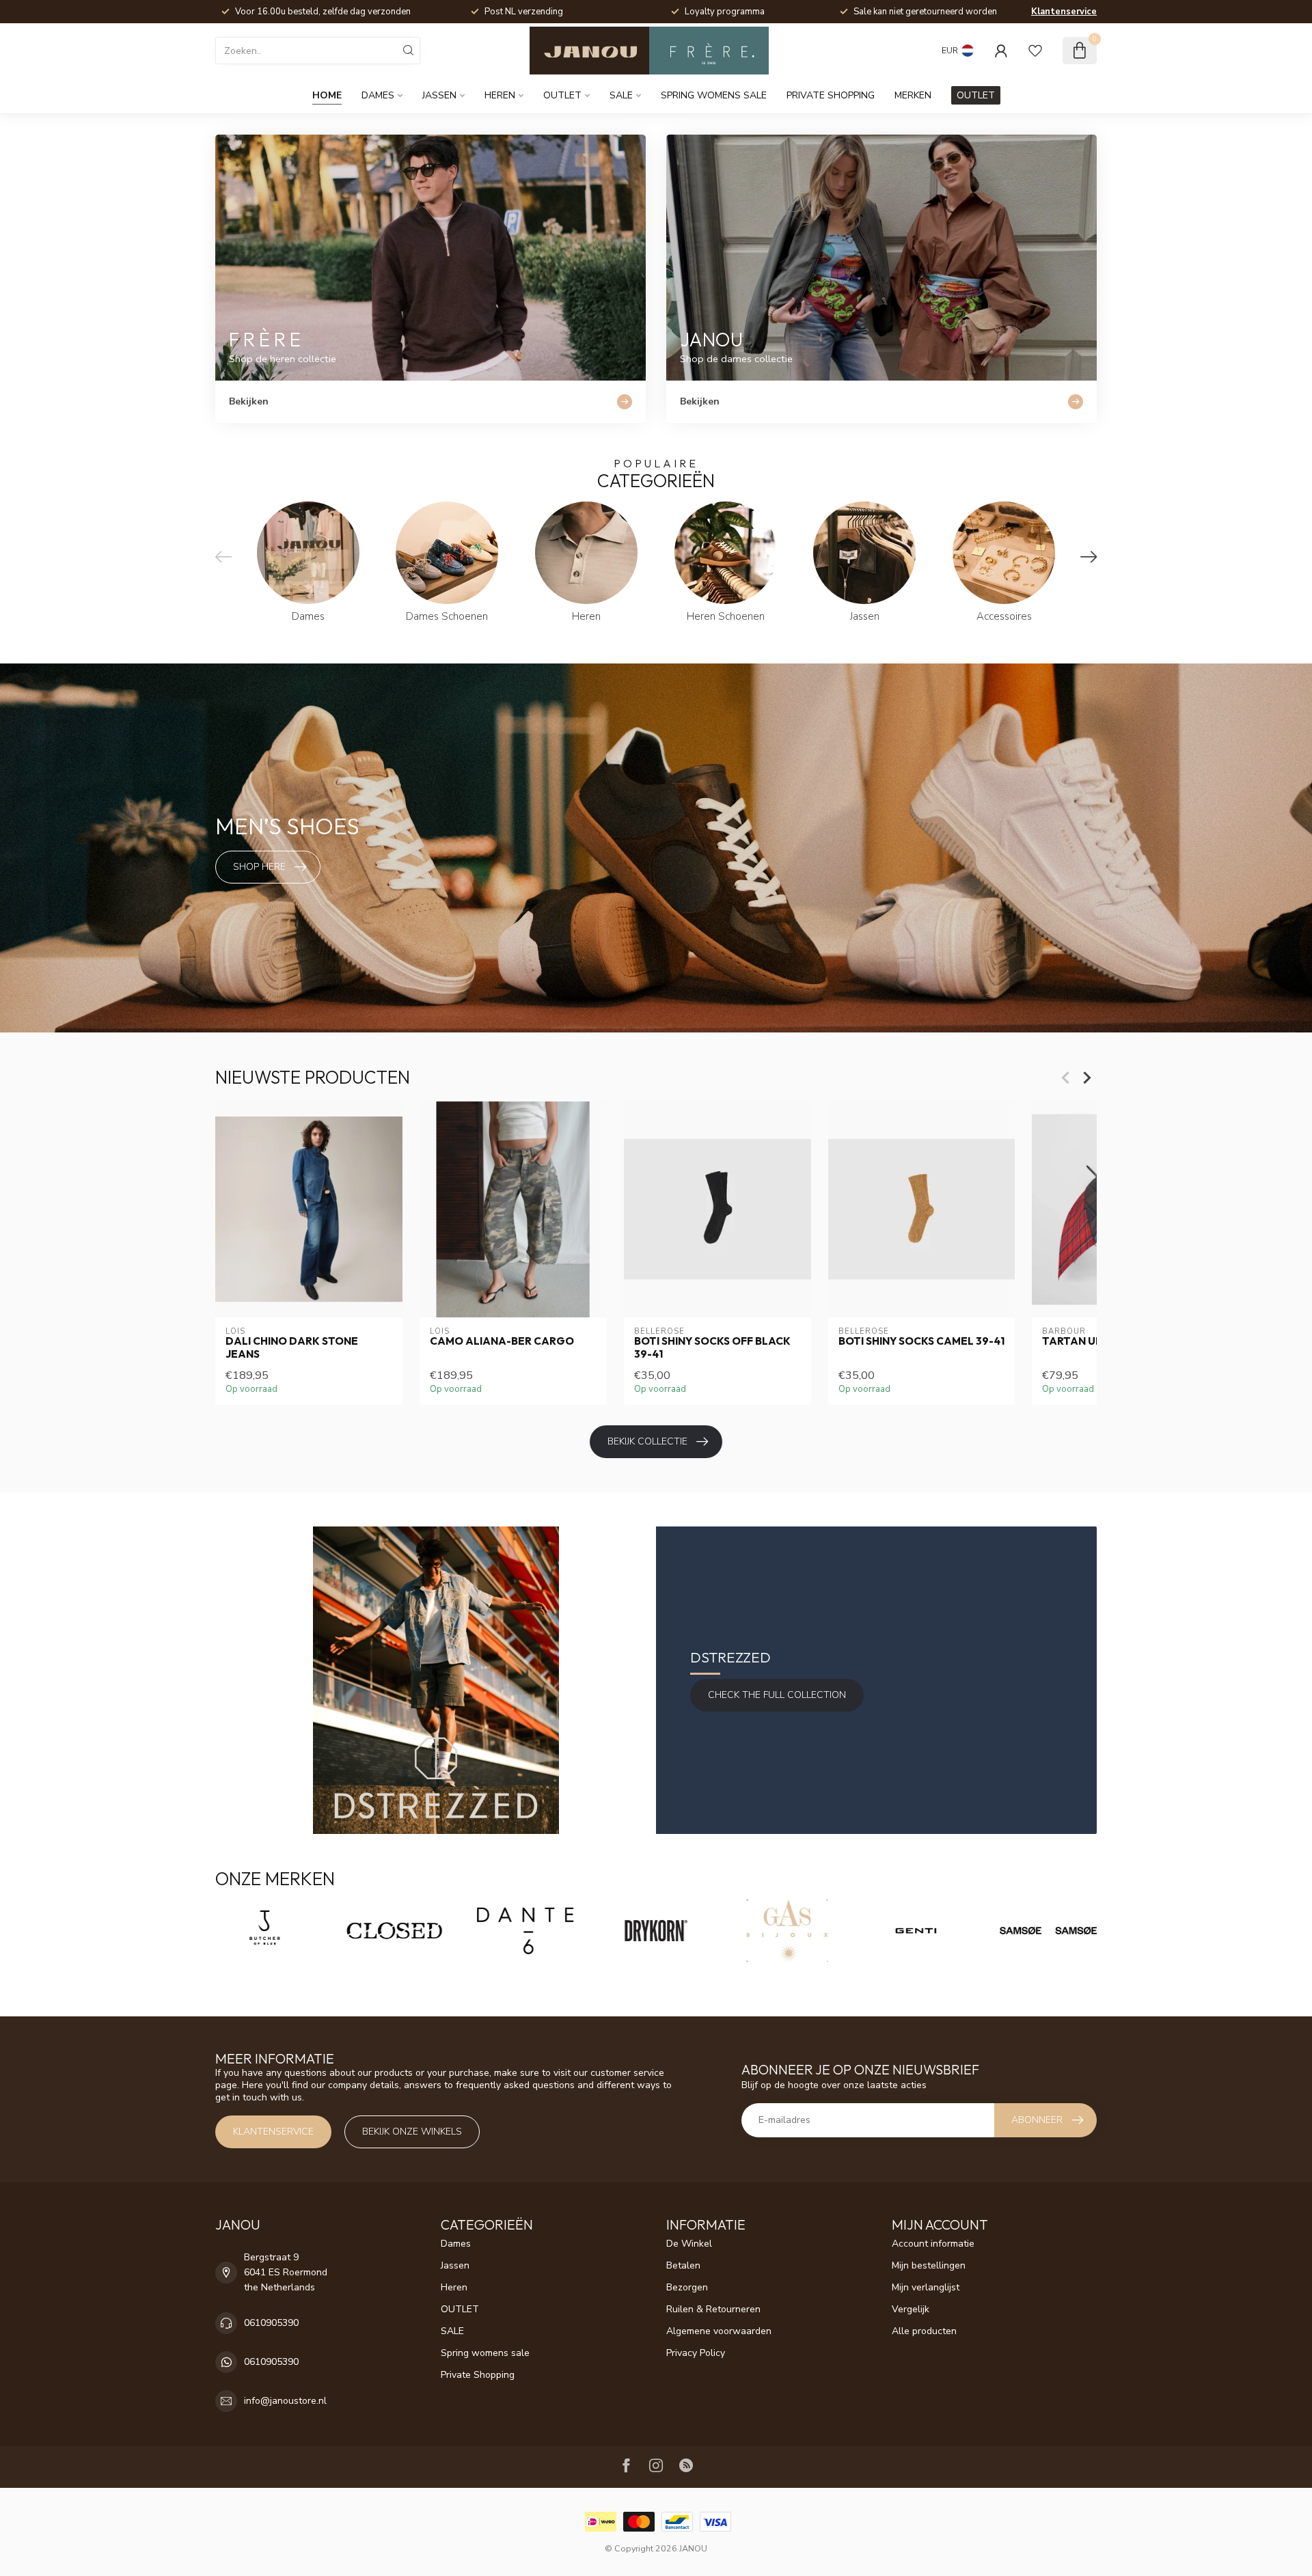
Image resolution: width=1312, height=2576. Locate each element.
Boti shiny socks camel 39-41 (921, 1341)
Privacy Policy (696, 2353)
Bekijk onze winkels (412, 2132)
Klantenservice (1064, 12)
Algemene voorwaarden (719, 2331)
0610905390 (271, 2323)
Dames (378, 95)
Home (327, 95)
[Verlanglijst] (1035, 51)
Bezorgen (687, 2287)
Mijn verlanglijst (926, 2287)
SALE (621, 95)
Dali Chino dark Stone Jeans (292, 1347)
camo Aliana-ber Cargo (502, 1341)
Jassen (439, 95)
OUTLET (562, 95)
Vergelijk (911, 2309)
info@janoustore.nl (285, 2401)
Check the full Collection (777, 1695)
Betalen (683, 2265)
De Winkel (689, 2244)
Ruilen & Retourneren (713, 2309)
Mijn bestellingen (929, 2265)
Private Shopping (831, 95)
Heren (500, 95)
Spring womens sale (714, 95)
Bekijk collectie (647, 1441)
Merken (913, 95)
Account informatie (933, 2244)
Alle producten (924, 2331)
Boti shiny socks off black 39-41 (712, 1347)
